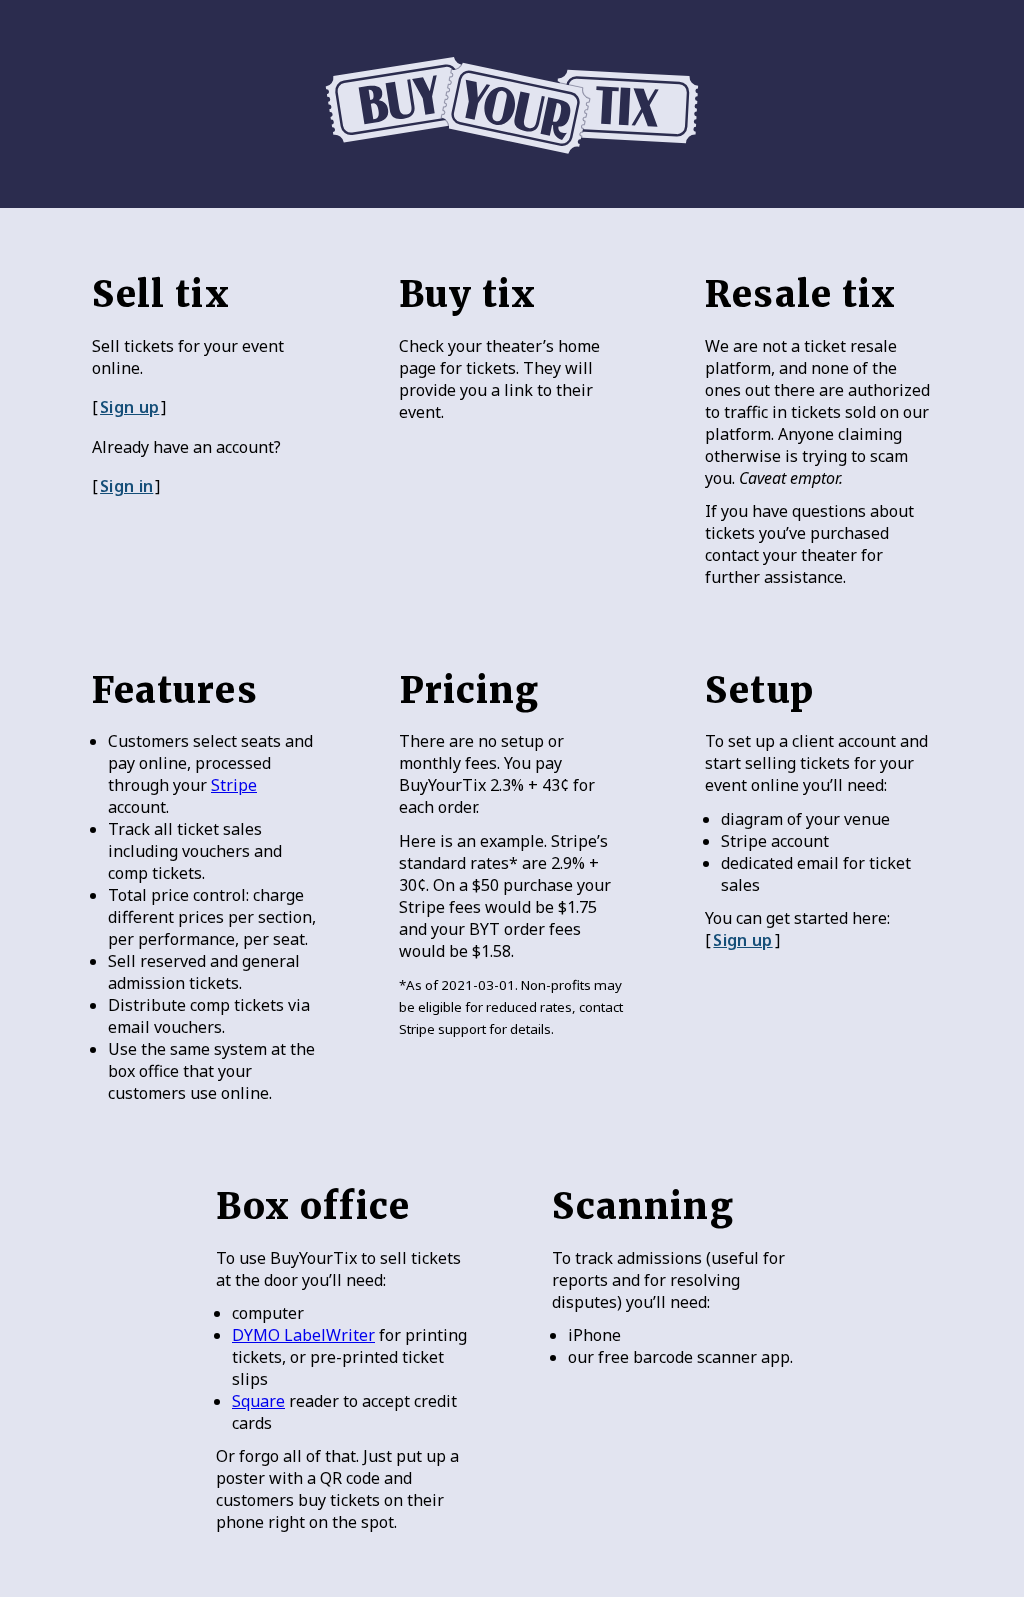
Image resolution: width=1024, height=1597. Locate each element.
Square (258, 1401)
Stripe (234, 785)
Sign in (126, 486)
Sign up (129, 407)
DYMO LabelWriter (303, 1335)
